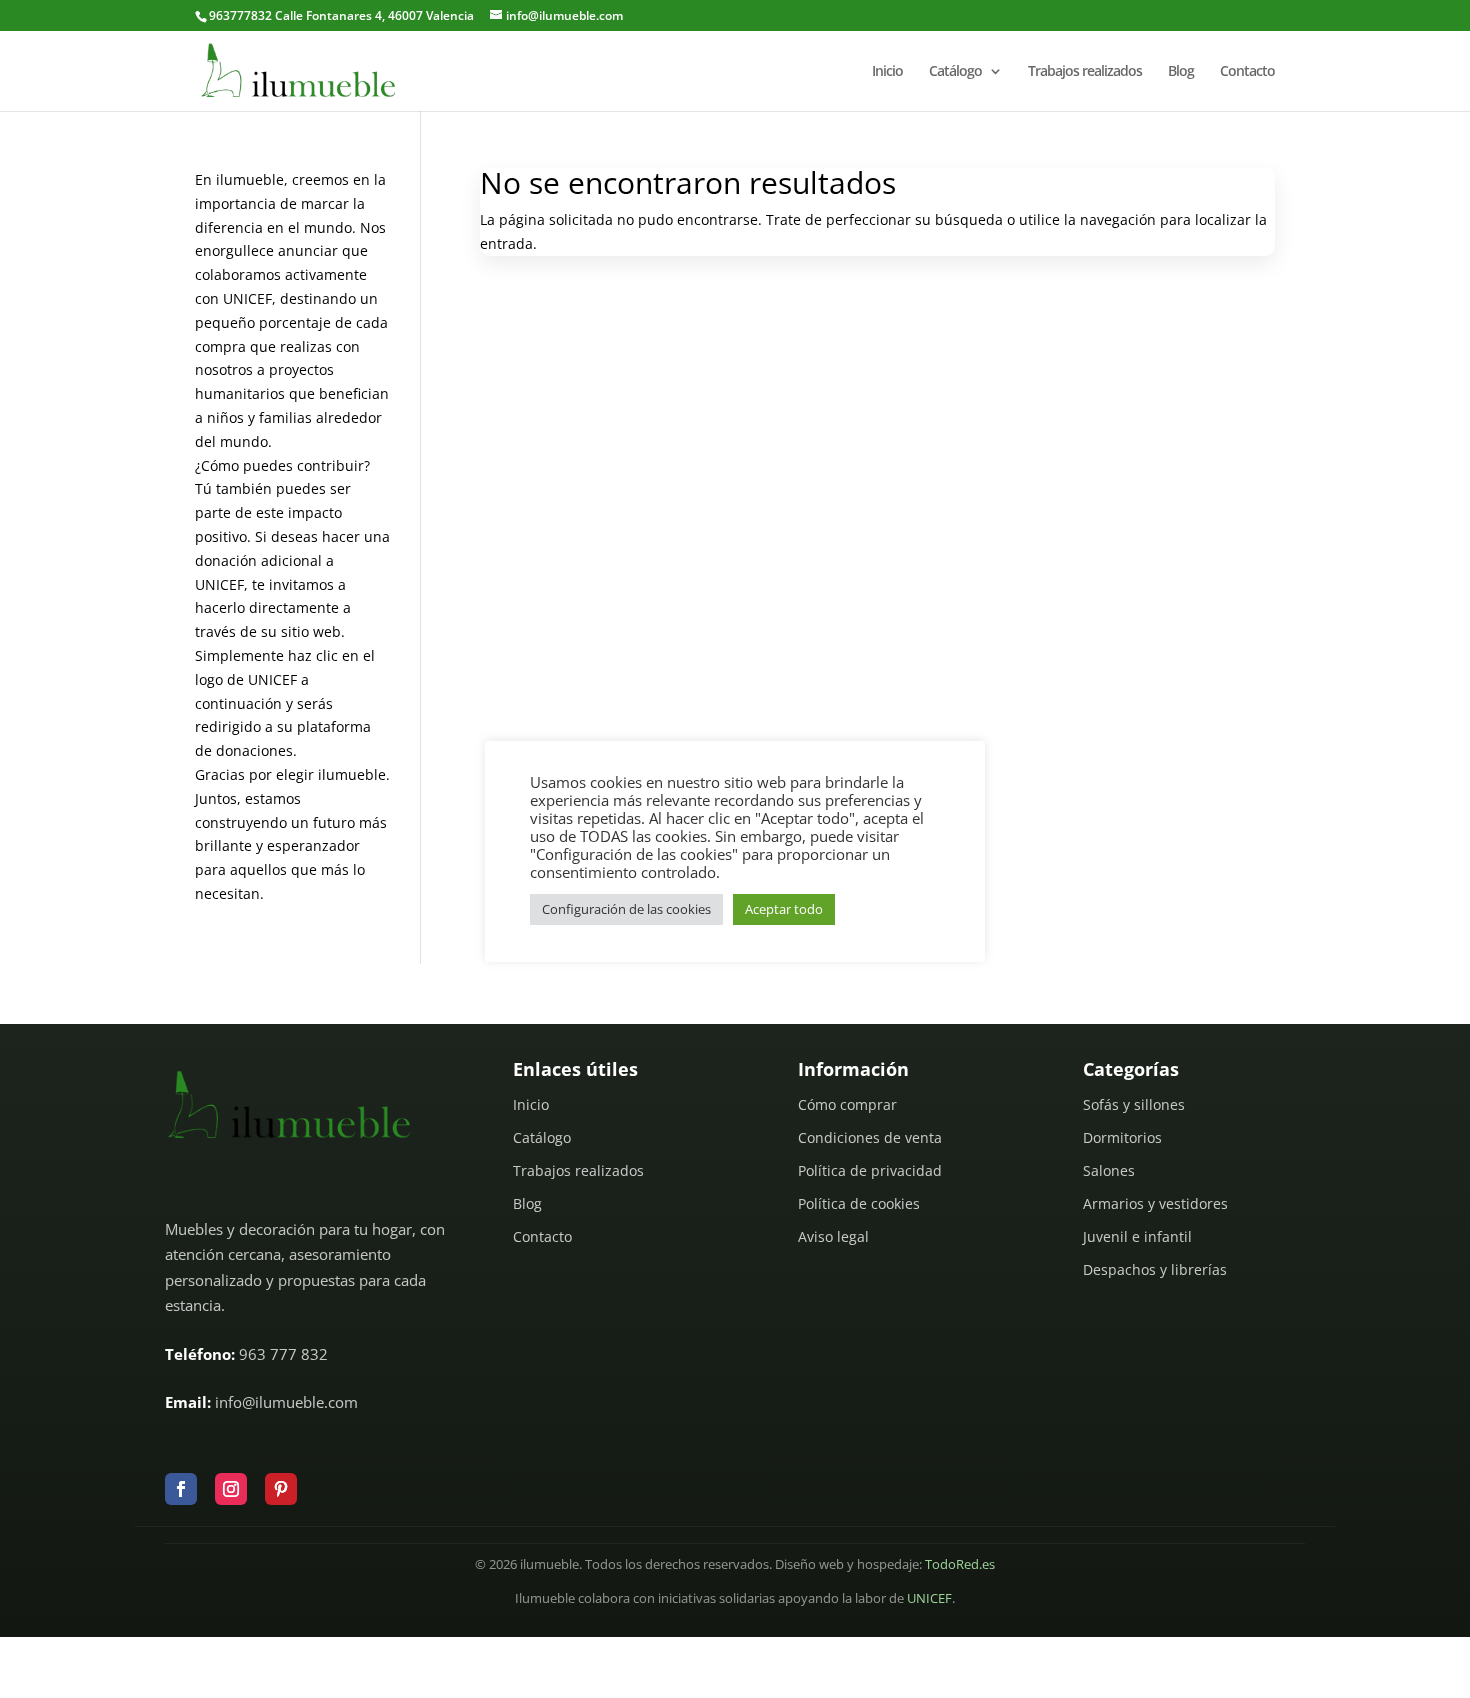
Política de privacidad (870, 1170)
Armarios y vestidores (1155, 1203)
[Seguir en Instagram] (231, 1489)
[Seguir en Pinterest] (281, 1489)
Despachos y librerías (1155, 1269)
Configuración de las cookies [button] (626, 909)
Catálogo (955, 72)
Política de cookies (859, 1203)
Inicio (887, 72)
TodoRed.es (960, 1564)
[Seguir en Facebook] (181, 1489)
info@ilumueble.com (286, 1402)
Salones (1109, 1170)
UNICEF (929, 1598)
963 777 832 (283, 1354)
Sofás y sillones (1134, 1104)
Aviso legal (833, 1236)
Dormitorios (1122, 1137)
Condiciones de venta (870, 1137)
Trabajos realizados (1085, 72)
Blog (1181, 72)
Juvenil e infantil (1137, 1236)
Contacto (1247, 72)
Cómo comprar (847, 1104)
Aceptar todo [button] (784, 909)
